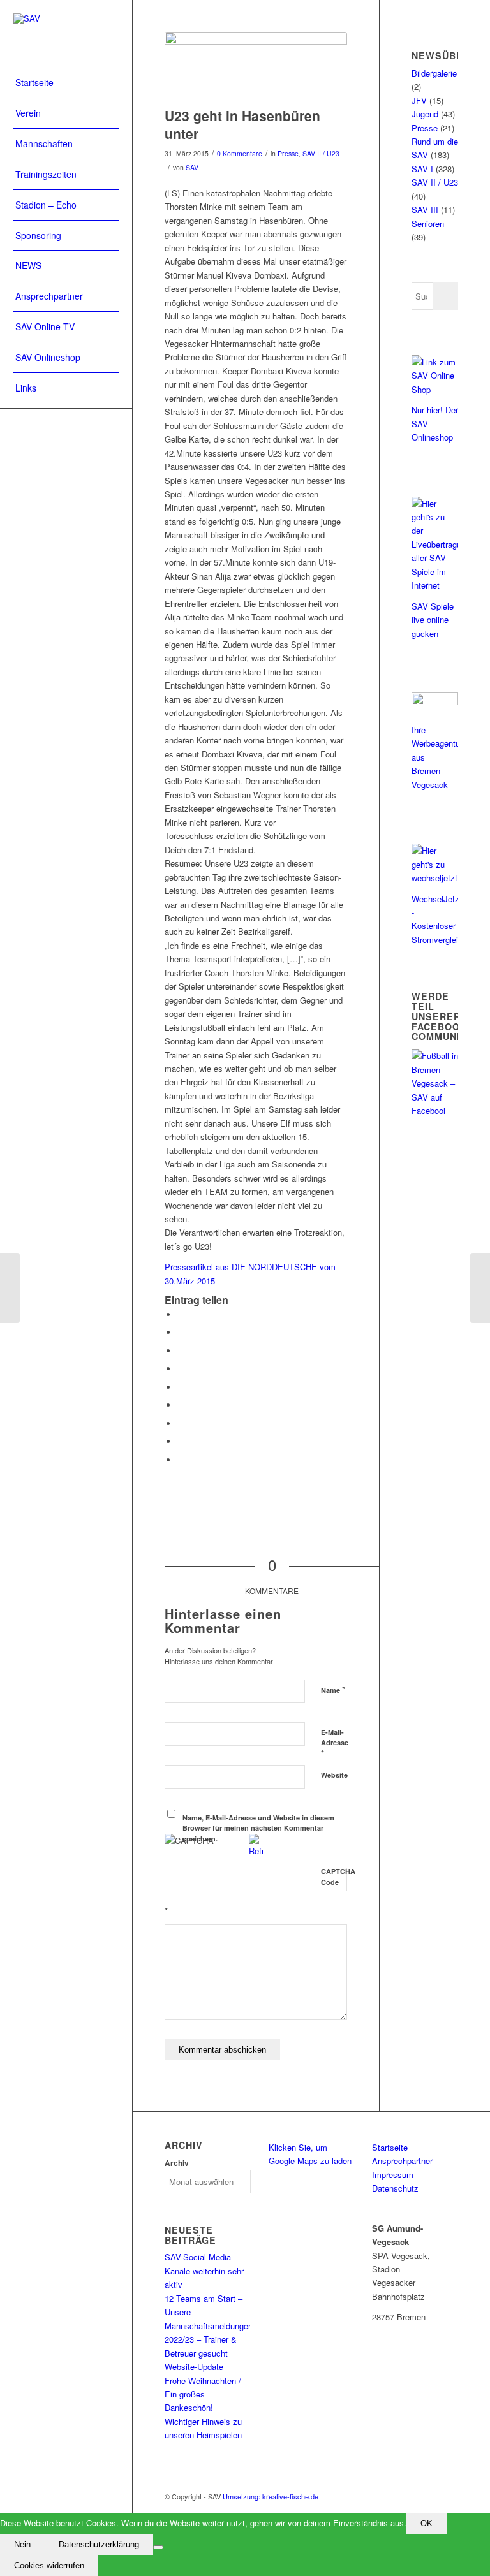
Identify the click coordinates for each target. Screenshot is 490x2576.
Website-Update (194, 2367)
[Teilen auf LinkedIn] (181, 1387)
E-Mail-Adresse (335, 1743)
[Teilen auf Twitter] (181, 1332)
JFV (419, 100)
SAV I (422, 169)
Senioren (428, 223)
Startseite (390, 2147)
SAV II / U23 (321, 153)
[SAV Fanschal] (256, 66)
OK (427, 2523)
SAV (192, 167)
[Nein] (158, 2547)
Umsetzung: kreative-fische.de (271, 2496)
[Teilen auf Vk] (181, 1423)
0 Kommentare (240, 153)
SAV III (425, 209)
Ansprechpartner (402, 2161)
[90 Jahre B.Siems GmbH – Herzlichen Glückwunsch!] (480, 1288)
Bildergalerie (434, 73)
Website (334, 1775)
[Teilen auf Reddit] (181, 1441)
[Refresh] (256, 1851)
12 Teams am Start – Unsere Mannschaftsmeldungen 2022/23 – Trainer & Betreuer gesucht (209, 2326)
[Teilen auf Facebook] (181, 1314)
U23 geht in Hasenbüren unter (242, 124)
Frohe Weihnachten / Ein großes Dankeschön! (203, 2394)
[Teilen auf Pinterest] (181, 1369)
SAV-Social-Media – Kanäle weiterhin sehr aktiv (204, 2271)
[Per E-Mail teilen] (181, 1460)
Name (333, 1689)
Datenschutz (395, 2188)
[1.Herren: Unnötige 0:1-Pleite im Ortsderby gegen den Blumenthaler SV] (10, 1288)
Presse (288, 153)
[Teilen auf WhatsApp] (181, 1351)
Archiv (177, 2163)
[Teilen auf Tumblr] (181, 1405)
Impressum (393, 2175)
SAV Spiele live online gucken (433, 620)
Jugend (425, 114)
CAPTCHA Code (338, 1877)
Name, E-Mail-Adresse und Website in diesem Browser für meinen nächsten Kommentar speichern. (258, 1828)
